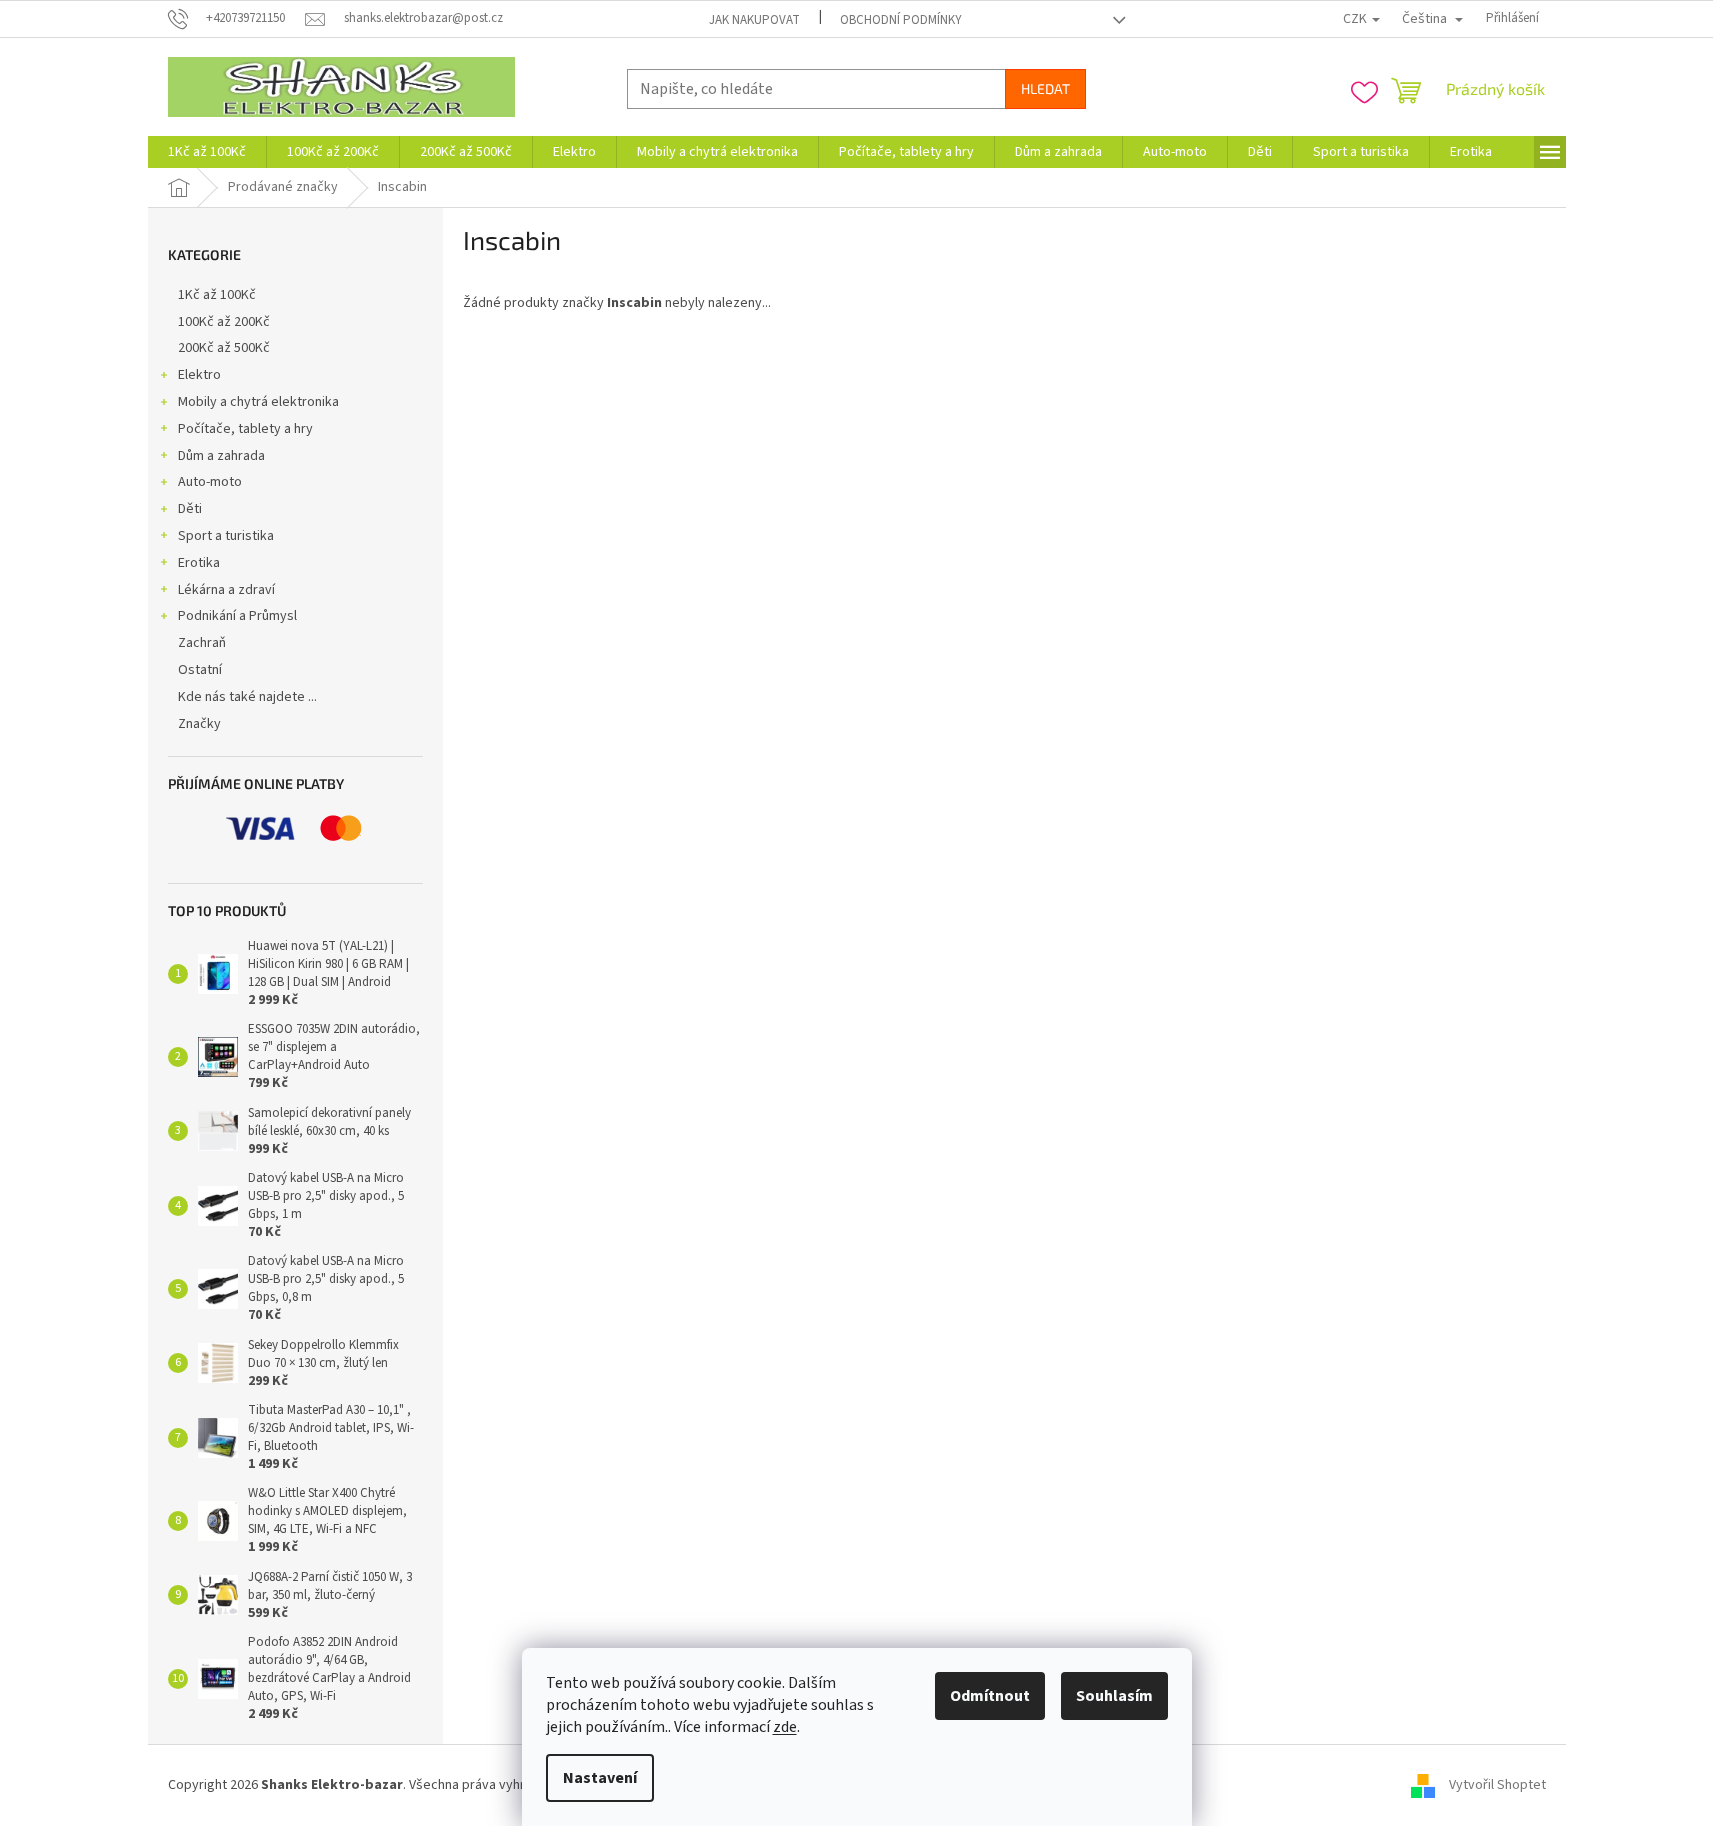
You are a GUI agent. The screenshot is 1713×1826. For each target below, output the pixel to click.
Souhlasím (1114, 1696)
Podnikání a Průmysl (237, 616)
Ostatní (200, 670)
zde (785, 1727)
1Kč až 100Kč (217, 295)
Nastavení (600, 1778)
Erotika (199, 563)
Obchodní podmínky (901, 20)
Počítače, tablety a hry (245, 429)
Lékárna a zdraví (226, 590)
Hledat (1045, 88)
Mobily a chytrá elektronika (258, 402)
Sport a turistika (226, 536)
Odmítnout (990, 1696)
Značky (199, 724)
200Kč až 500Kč (224, 348)
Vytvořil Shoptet (1497, 1785)
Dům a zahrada (221, 456)
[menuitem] (207, 152)
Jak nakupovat (754, 20)
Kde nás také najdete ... (247, 697)
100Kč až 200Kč (224, 322)
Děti (190, 509)
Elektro (199, 375)
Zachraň (202, 643)
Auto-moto (210, 482)
